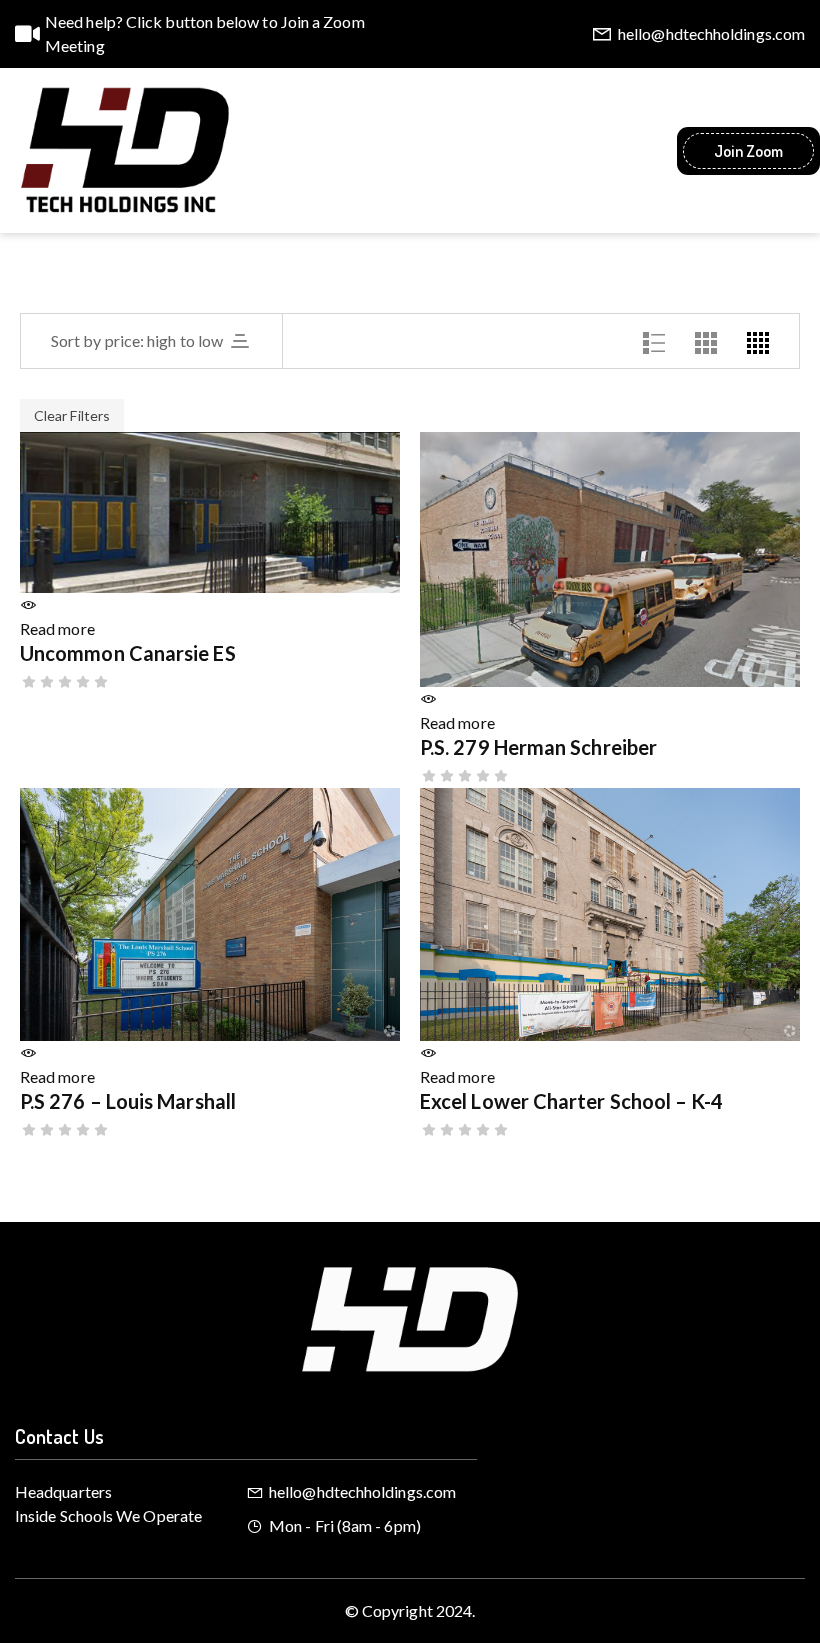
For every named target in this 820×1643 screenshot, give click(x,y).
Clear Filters (72, 415)
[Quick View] (28, 605)
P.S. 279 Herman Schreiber (538, 747)
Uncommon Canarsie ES (128, 653)
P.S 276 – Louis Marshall (128, 1101)
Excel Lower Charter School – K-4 (572, 1101)
